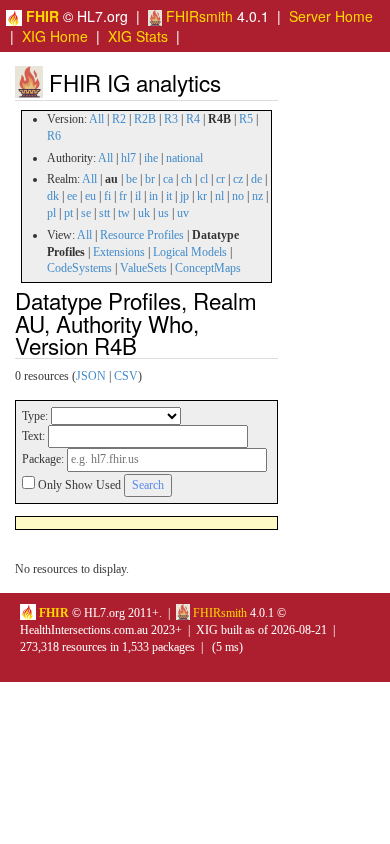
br (150, 179)
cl (204, 179)
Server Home (331, 16)
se (86, 213)
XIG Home (55, 36)
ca (168, 179)
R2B (145, 119)
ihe (151, 158)
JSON (91, 376)
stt (104, 213)
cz (238, 179)
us (163, 213)
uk (144, 213)
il (138, 196)
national (184, 158)
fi (107, 196)
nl (219, 196)
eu (90, 196)
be (131, 179)
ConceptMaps (208, 268)
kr (202, 196)
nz (257, 196)
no (238, 196)
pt (68, 213)
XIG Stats (138, 36)
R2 (119, 119)
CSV (126, 376)
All (96, 119)
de (256, 179)
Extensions (119, 252)
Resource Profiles (142, 235)
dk (53, 196)
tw (124, 213)
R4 (193, 119)
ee (72, 196)
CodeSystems (79, 268)
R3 (171, 119)
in (153, 196)
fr (123, 196)
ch (186, 179)
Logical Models (190, 252)
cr (220, 179)
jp (184, 196)
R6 (54, 136)
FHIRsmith (197, 16)
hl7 (128, 158)
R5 (246, 119)
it (169, 196)
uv (183, 213)
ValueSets (143, 268)
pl (51, 213)
